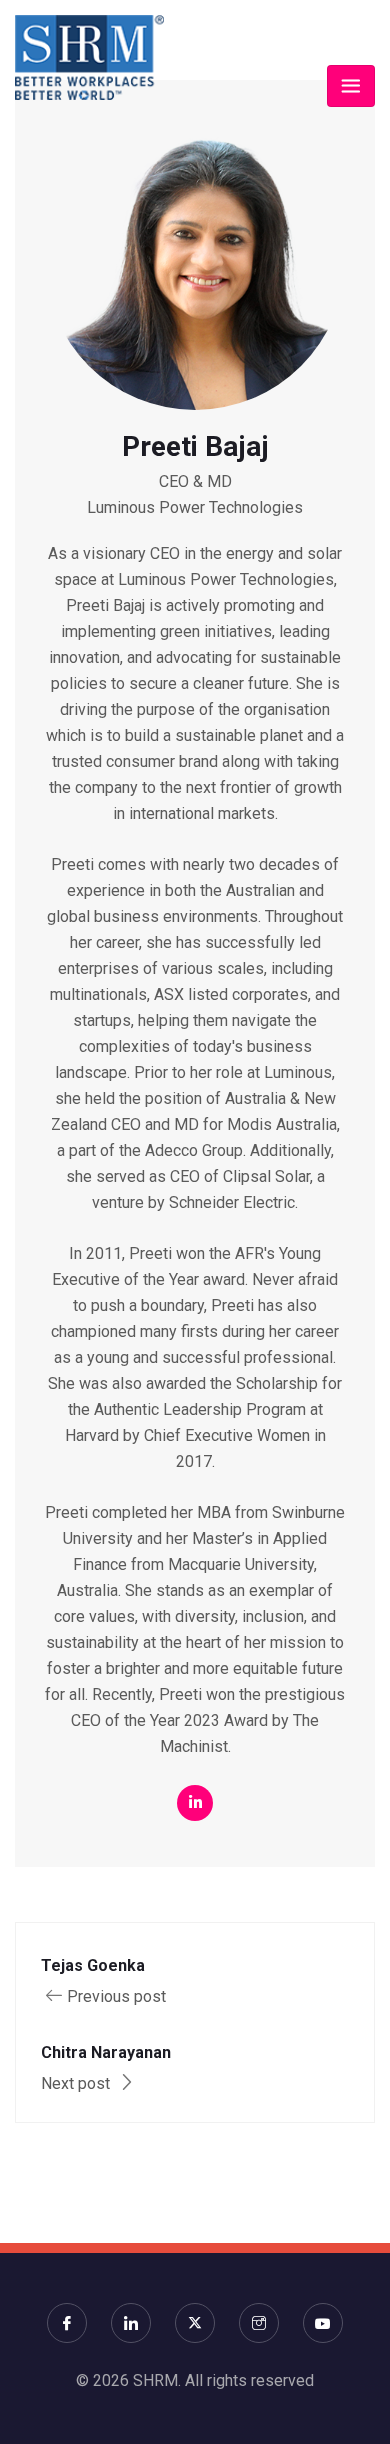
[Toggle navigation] (351, 86)
